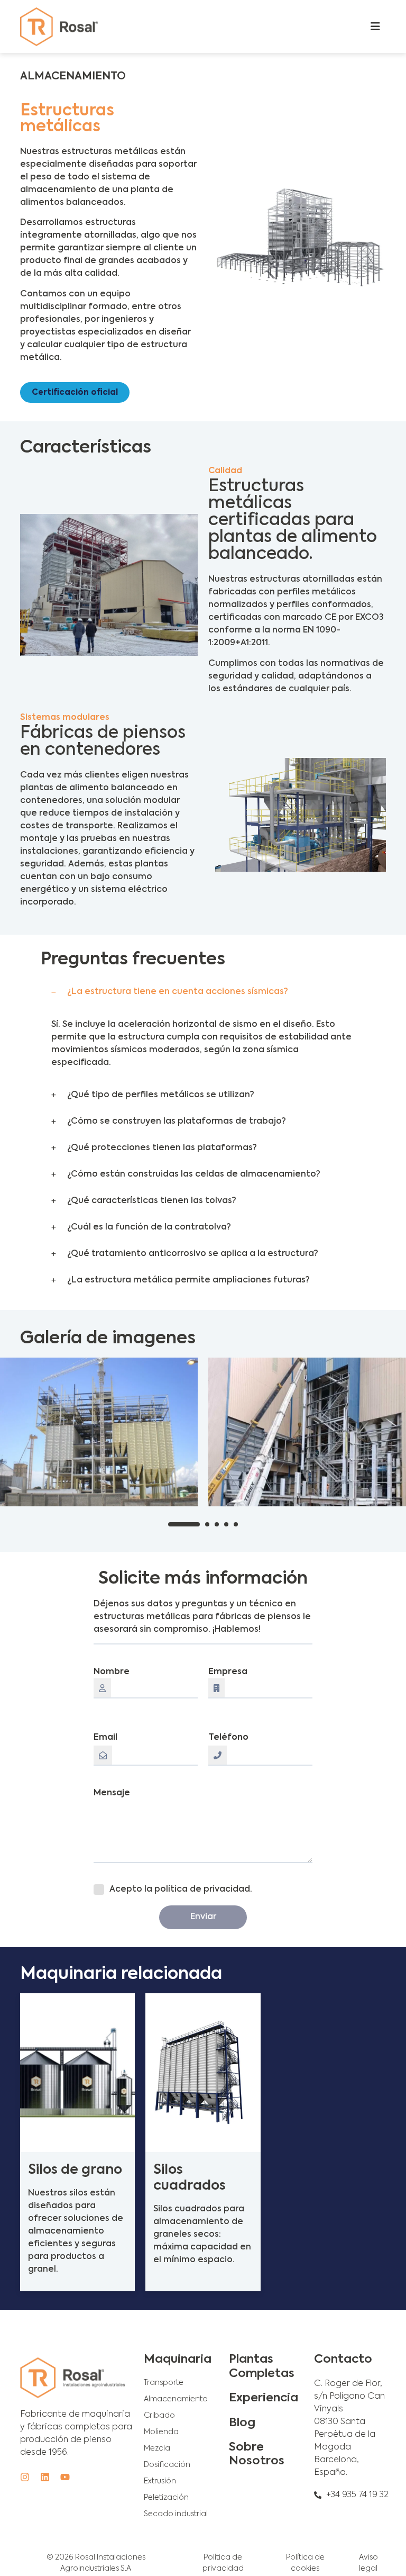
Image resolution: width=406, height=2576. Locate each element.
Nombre (112, 1672)
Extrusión (160, 2481)
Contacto (343, 2360)
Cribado (159, 2416)
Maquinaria (178, 2360)
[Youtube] (65, 2477)
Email (105, 1738)
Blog (242, 2423)
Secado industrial (176, 2514)
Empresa (228, 1672)
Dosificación (167, 2465)
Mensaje (112, 1793)
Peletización (166, 2498)
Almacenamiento (176, 2399)
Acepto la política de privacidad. (181, 1890)
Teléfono (228, 1738)
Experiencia (264, 2398)
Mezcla (157, 2448)
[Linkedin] (45, 2477)
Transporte (164, 2383)
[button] (203, 992)
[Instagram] (25, 2477)
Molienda (161, 2432)
